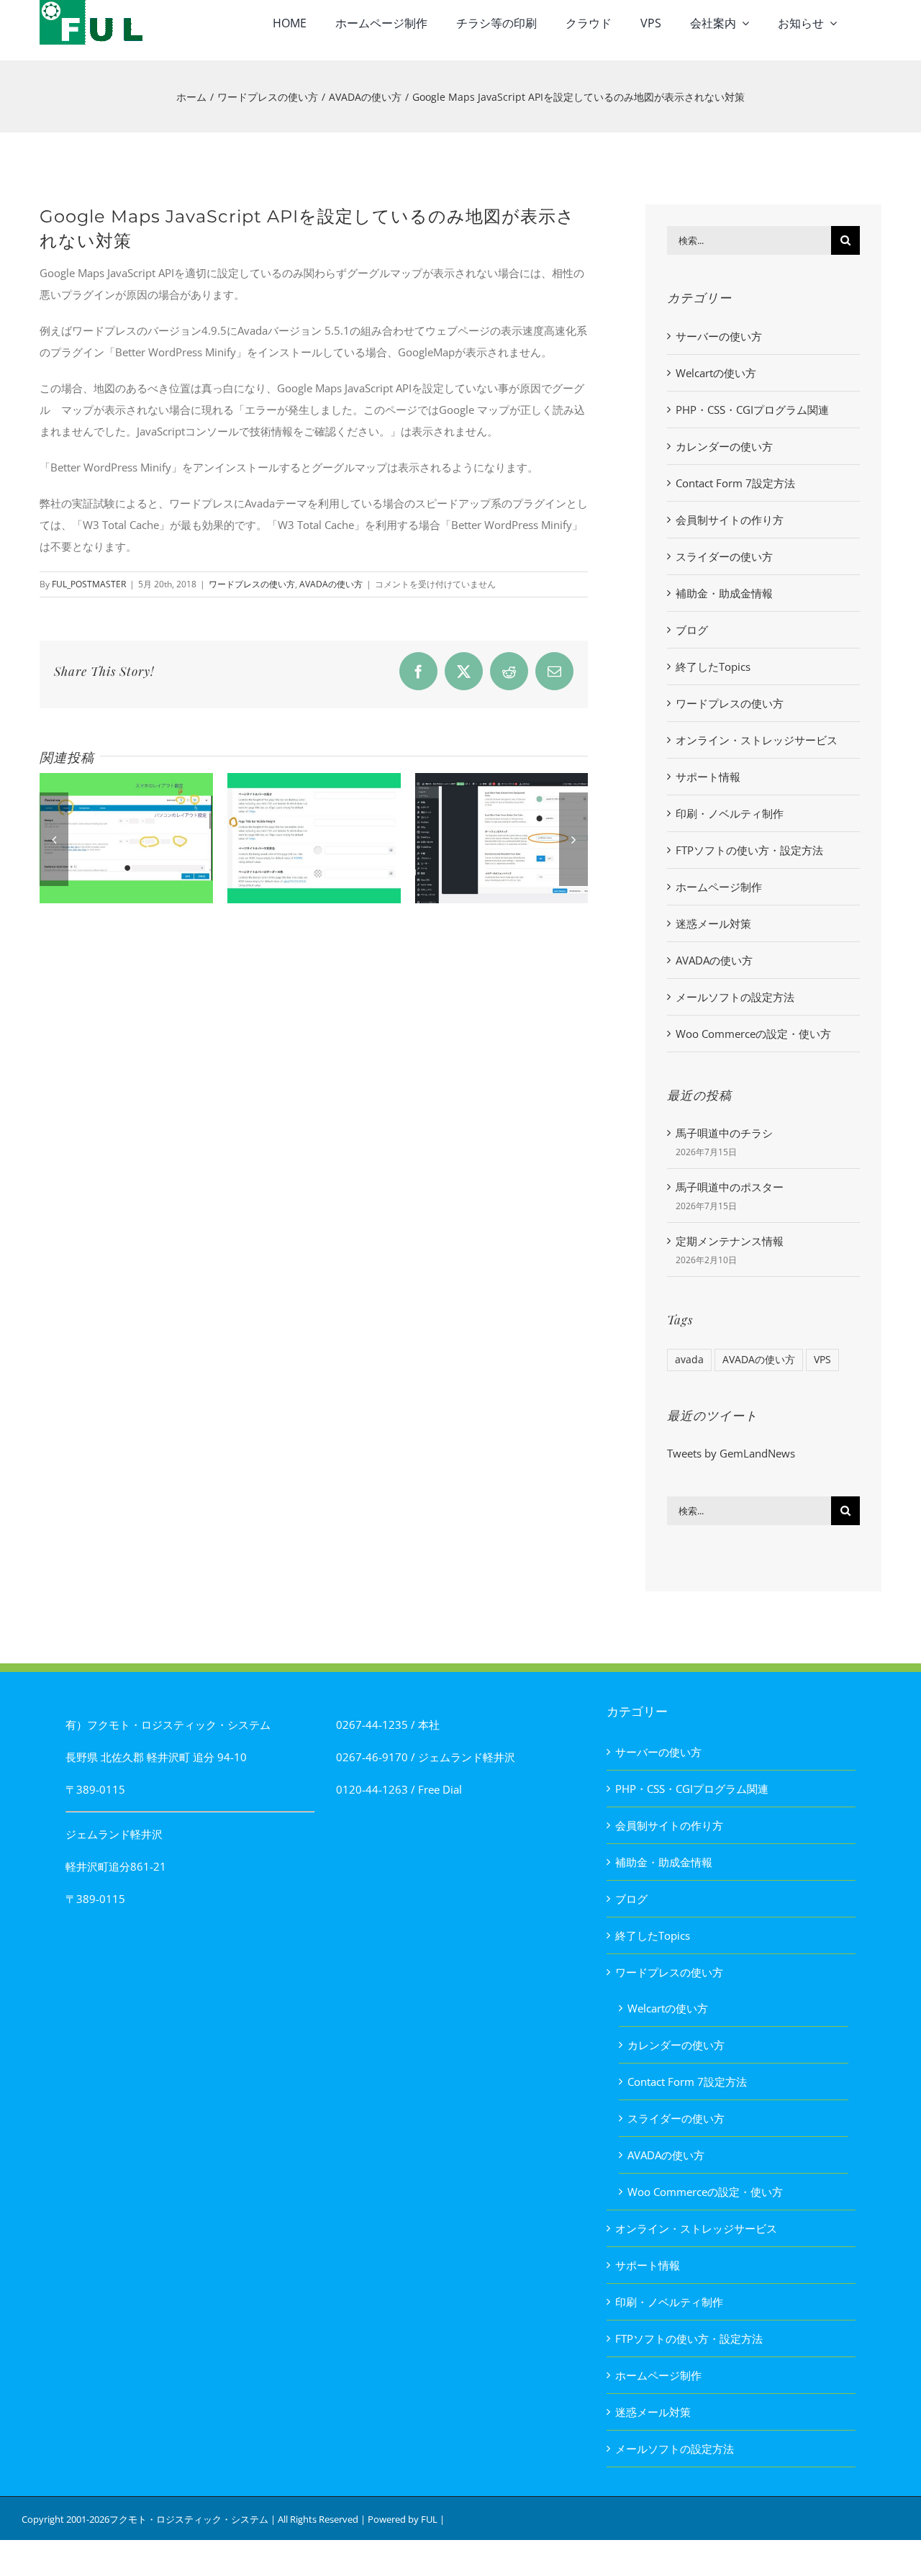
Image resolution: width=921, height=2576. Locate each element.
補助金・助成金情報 (724, 593)
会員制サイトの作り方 (730, 520)
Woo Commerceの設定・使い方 (753, 1034)
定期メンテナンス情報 (730, 1241)
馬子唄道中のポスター (730, 1187)
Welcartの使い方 (716, 373)
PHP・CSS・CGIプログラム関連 (752, 410)
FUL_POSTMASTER (89, 584)
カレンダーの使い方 (724, 446)
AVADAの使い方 (331, 584)
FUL (429, 2519)
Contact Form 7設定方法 (735, 483)
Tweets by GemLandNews (731, 1453)
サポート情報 (708, 777)
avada (689, 1360)
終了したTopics (713, 666)
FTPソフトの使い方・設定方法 (749, 850)
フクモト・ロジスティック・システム (189, 2519)
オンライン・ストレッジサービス (757, 740)
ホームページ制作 (719, 887)
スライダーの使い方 (724, 556)
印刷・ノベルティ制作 (730, 813)
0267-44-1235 (372, 1725)
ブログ (692, 630)
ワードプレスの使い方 (252, 584)
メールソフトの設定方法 (735, 997)
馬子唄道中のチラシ (724, 1133)
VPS (822, 1360)
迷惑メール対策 (713, 923)
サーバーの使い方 (719, 336)
